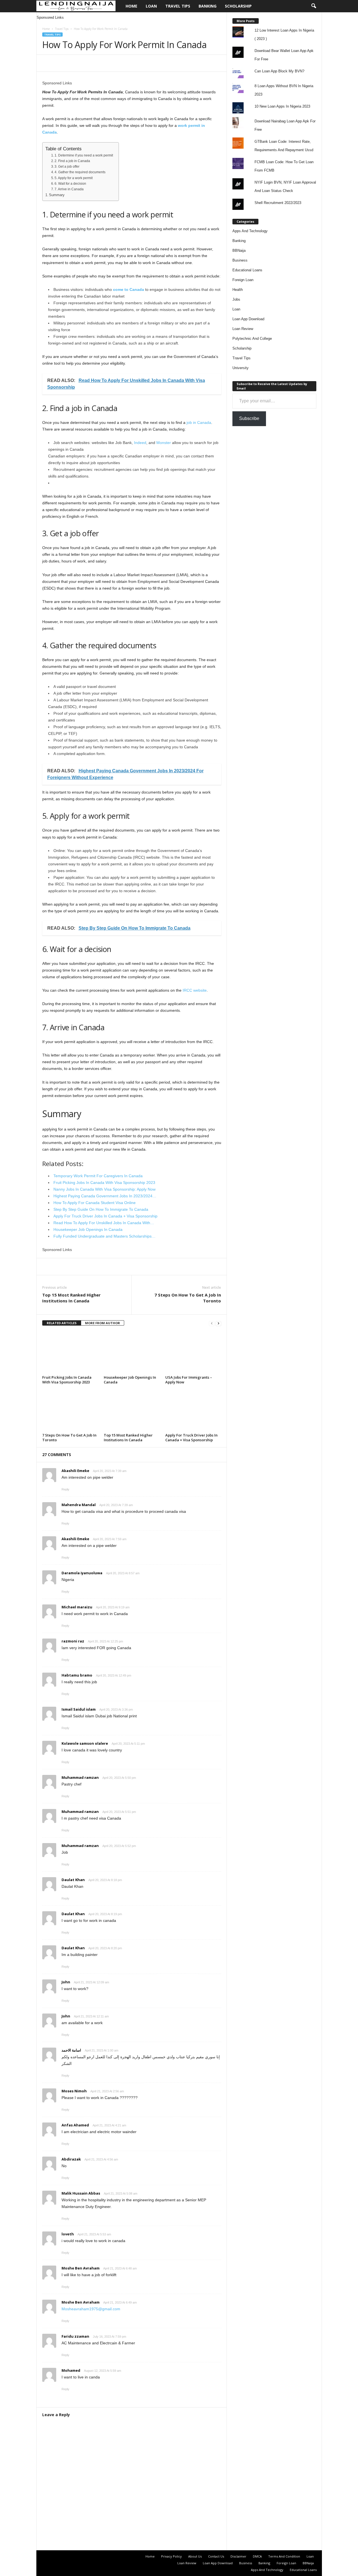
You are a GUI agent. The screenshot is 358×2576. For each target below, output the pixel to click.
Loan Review (243, 329)
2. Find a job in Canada (72, 161)
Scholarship (238, 6)
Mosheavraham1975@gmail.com (91, 2309)
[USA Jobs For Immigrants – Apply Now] (193, 1352)
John (66, 1982)
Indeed (140, 443)
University (241, 368)
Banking (208, 6)
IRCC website (195, 990)
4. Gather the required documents (80, 172)
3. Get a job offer (67, 167)
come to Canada (129, 289)
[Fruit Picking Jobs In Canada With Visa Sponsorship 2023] (70, 1352)
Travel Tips (178, 6)
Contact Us (216, 2556)
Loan (151, 6)
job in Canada (199, 422)
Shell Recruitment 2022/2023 (278, 203)
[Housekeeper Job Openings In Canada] (132, 1352)
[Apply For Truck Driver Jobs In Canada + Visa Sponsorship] (193, 1410)
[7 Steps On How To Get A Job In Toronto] (70, 1410)
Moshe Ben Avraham (81, 2268)
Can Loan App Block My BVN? (279, 71)
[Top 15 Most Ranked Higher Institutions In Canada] (132, 1410)
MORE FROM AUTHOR (103, 1323)
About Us (195, 2556)
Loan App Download (248, 319)
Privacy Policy (171, 2556)
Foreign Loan (243, 280)
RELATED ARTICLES (62, 1323)
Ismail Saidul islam (79, 1709)
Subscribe (249, 418)
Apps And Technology (250, 231)
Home (131, 6)
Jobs (236, 299)
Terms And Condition (284, 2556)
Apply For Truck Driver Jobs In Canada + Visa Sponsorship (191, 1437)
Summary (57, 195)
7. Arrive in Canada (69, 189)
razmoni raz (73, 1641)
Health (238, 290)
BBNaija (239, 251)
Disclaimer (238, 2556)
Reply (65, 1489)
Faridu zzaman (75, 2336)
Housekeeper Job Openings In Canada (130, 1380)
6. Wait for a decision (70, 184)
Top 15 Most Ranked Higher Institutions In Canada (71, 1298)
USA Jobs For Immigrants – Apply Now (189, 1380)
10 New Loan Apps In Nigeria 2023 (282, 106)
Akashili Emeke (75, 1471)
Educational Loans (247, 270)
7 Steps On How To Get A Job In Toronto (188, 1298)
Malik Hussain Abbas (81, 2193)
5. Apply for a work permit (74, 178)
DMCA (257, 2556)
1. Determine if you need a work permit (84, 155)
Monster (164, 443)
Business (240, 260)
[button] (314, 6)
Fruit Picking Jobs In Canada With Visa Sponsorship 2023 (67, 1380)
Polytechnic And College (252, 339)
